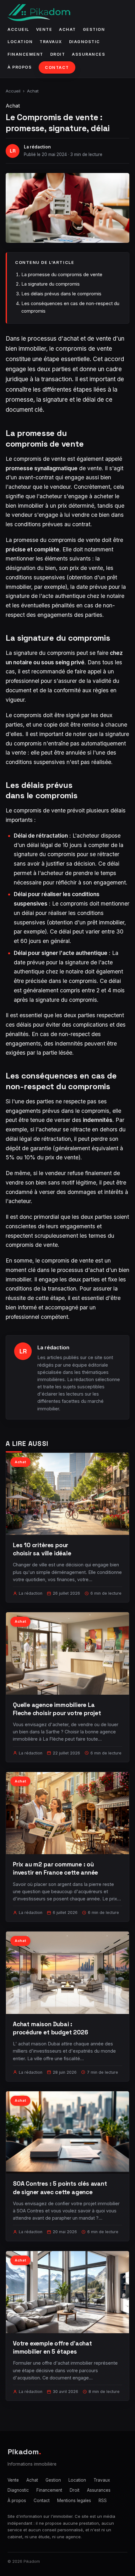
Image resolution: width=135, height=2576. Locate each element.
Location (20, 42)
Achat (67, 29)
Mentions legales (74, 2501)
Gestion (94, 29)
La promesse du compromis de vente (62, 274)
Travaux (51, 42)
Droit (58, 54)
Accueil (18, 29)
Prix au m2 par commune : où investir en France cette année (55, 1868)
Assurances (89, 54)
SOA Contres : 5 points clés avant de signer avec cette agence (60, 2188)
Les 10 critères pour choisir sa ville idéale (42, 1549)
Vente (44, 29)
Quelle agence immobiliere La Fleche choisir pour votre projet (57, 1709)
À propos (20, 67)
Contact (57, 67)
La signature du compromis (51, 284)
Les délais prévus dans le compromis (61, 294)
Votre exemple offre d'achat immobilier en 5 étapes (52, 2347)
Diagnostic (85, 42)
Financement (25, 54)
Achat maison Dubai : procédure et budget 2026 (50, 2028)
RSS (103, 2501)
